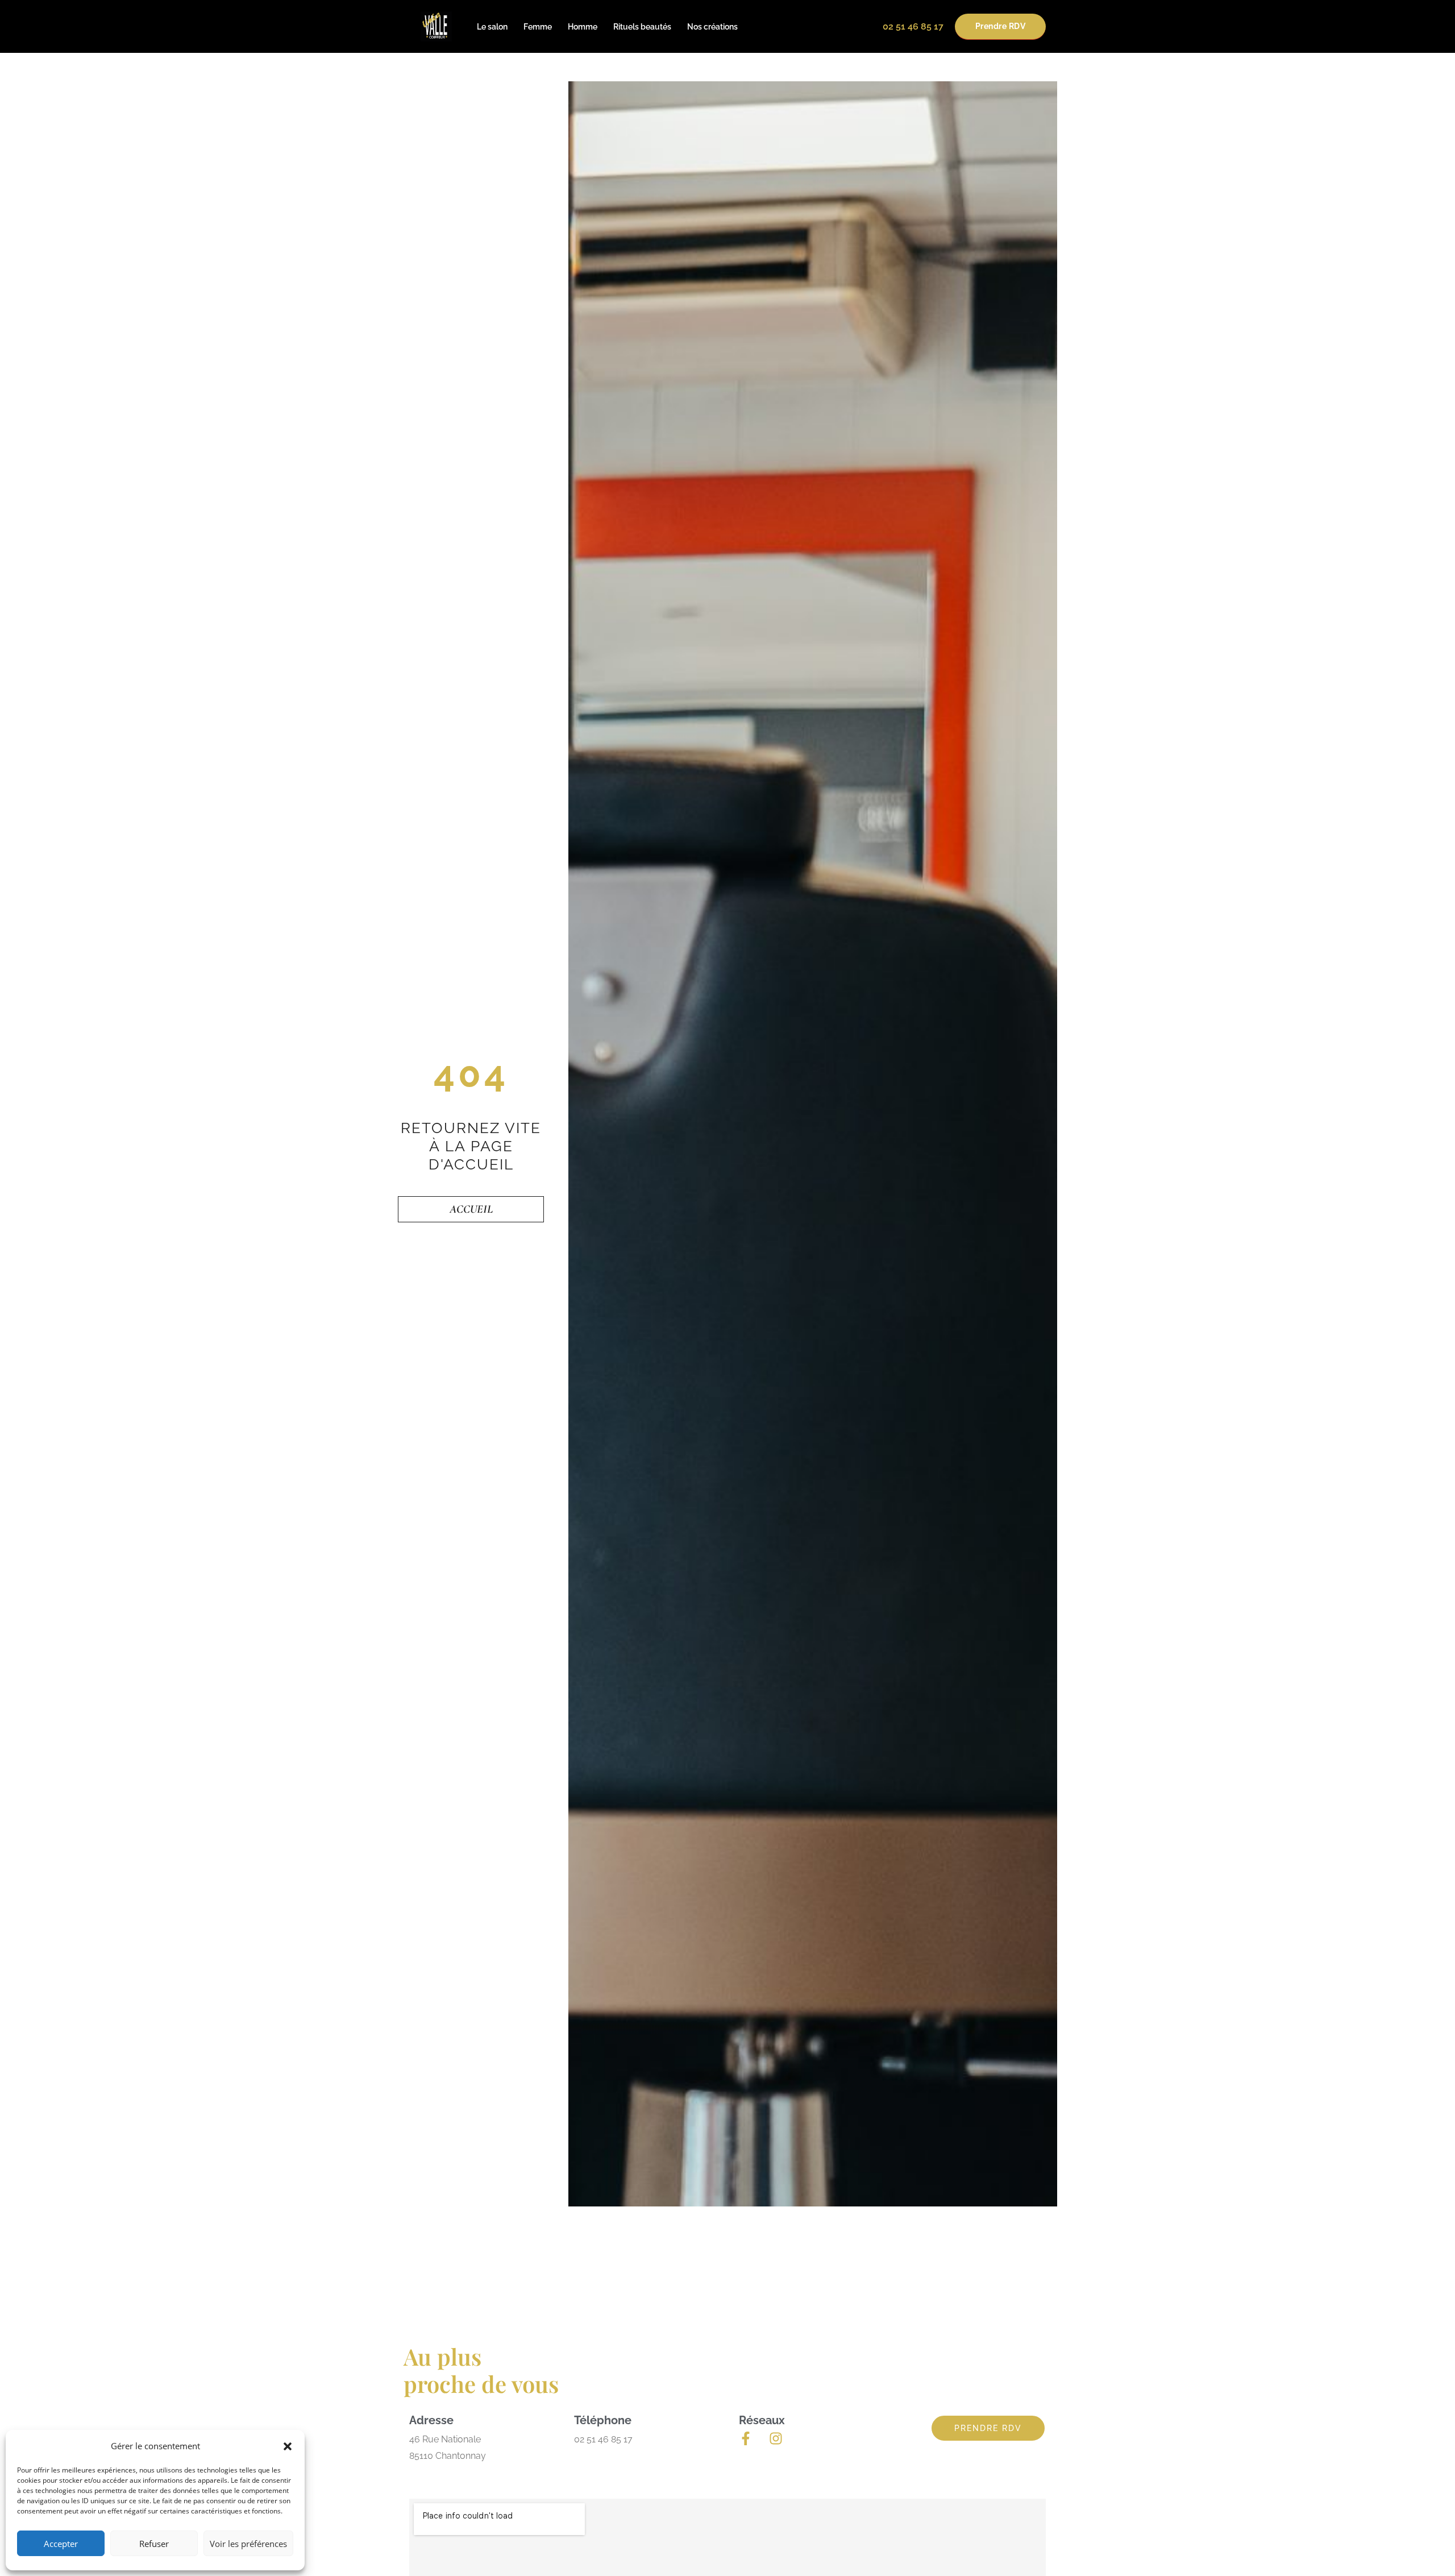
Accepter (61, 2544)
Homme (583, 27)
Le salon (492, 27)
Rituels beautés (642, 27)
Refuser (154, 2544)
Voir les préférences (248, 2544)
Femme (538, 27)
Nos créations (712, 27)
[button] (288, 2446)
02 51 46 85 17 (913, 26)
